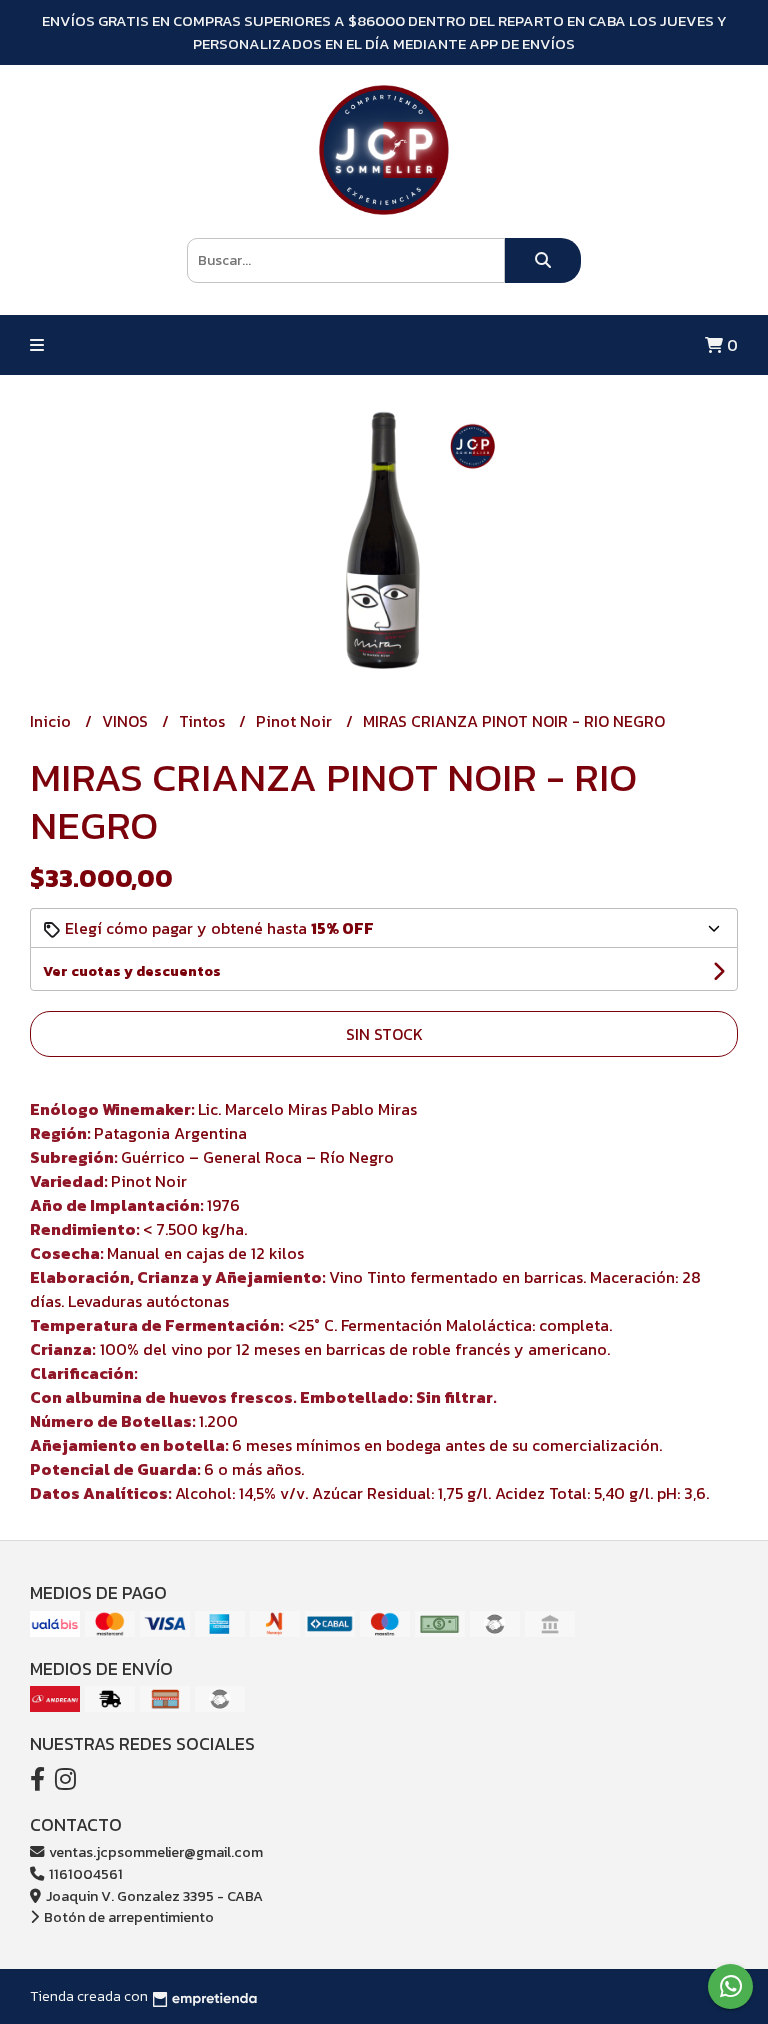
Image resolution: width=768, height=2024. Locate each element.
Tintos (204, 721)
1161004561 (84, 1874)
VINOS (127, 721)
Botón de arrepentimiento (127, 1917)
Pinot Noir (296, 721)
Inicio (52, 721)
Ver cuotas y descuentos (132, 971)
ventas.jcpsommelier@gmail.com (154, 1852)
